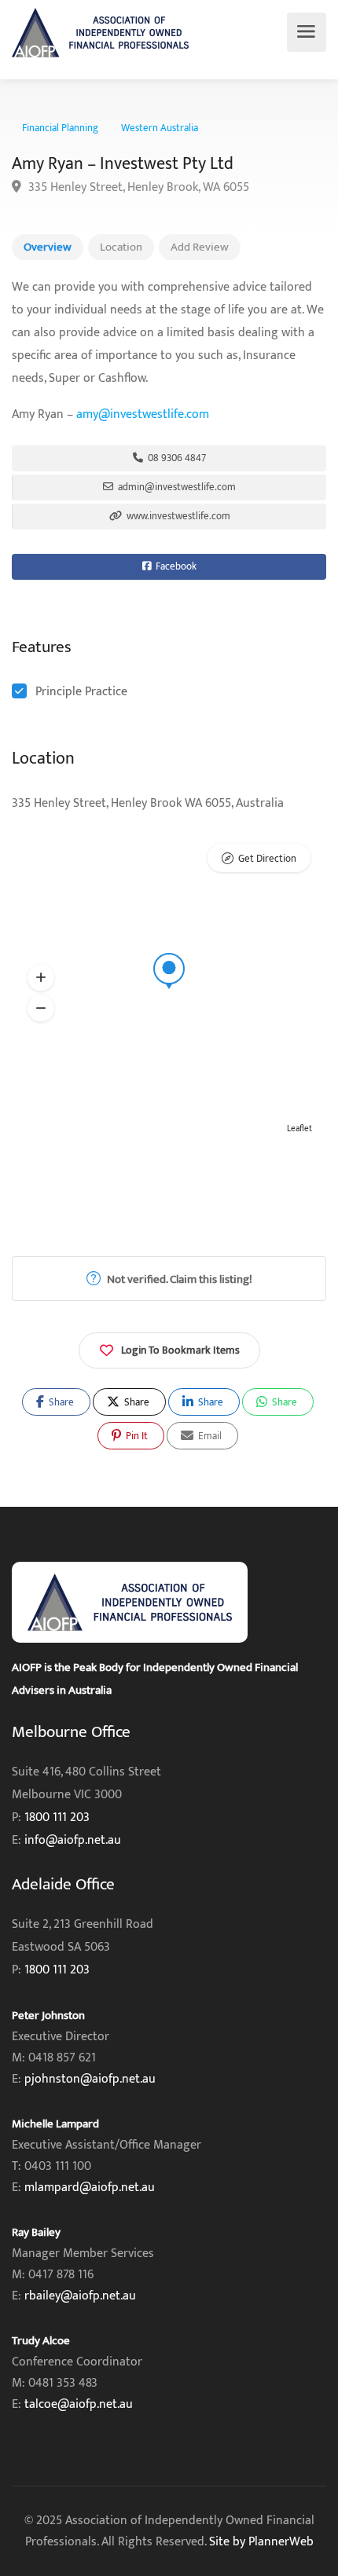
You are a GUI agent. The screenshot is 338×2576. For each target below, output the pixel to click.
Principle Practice (81, 692)
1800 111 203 (57, 1817)
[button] (41, 978)
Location (121, 247)
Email (209, 1436)
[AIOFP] (100, 33)
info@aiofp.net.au (73, 1840)
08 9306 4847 (176, 458)
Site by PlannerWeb (261, 2542)
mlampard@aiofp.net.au (90, 2188)
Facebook (175, 566)
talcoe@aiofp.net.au (79, 2404)
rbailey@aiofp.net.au (80, 2296)
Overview (48, 247)
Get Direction (267, 859)
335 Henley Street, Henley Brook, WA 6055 (137, 187)
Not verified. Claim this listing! (178, 1279)
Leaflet (299, 1129)
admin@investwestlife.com (176, 487)
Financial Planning (60, 128)
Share (60, 1402)
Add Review (200, 247)
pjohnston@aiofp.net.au (90, 2079)
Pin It (136, 1436)
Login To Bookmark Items (180, 1350)
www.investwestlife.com (177, 516)
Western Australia (160, 128)
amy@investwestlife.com (143, 414)
